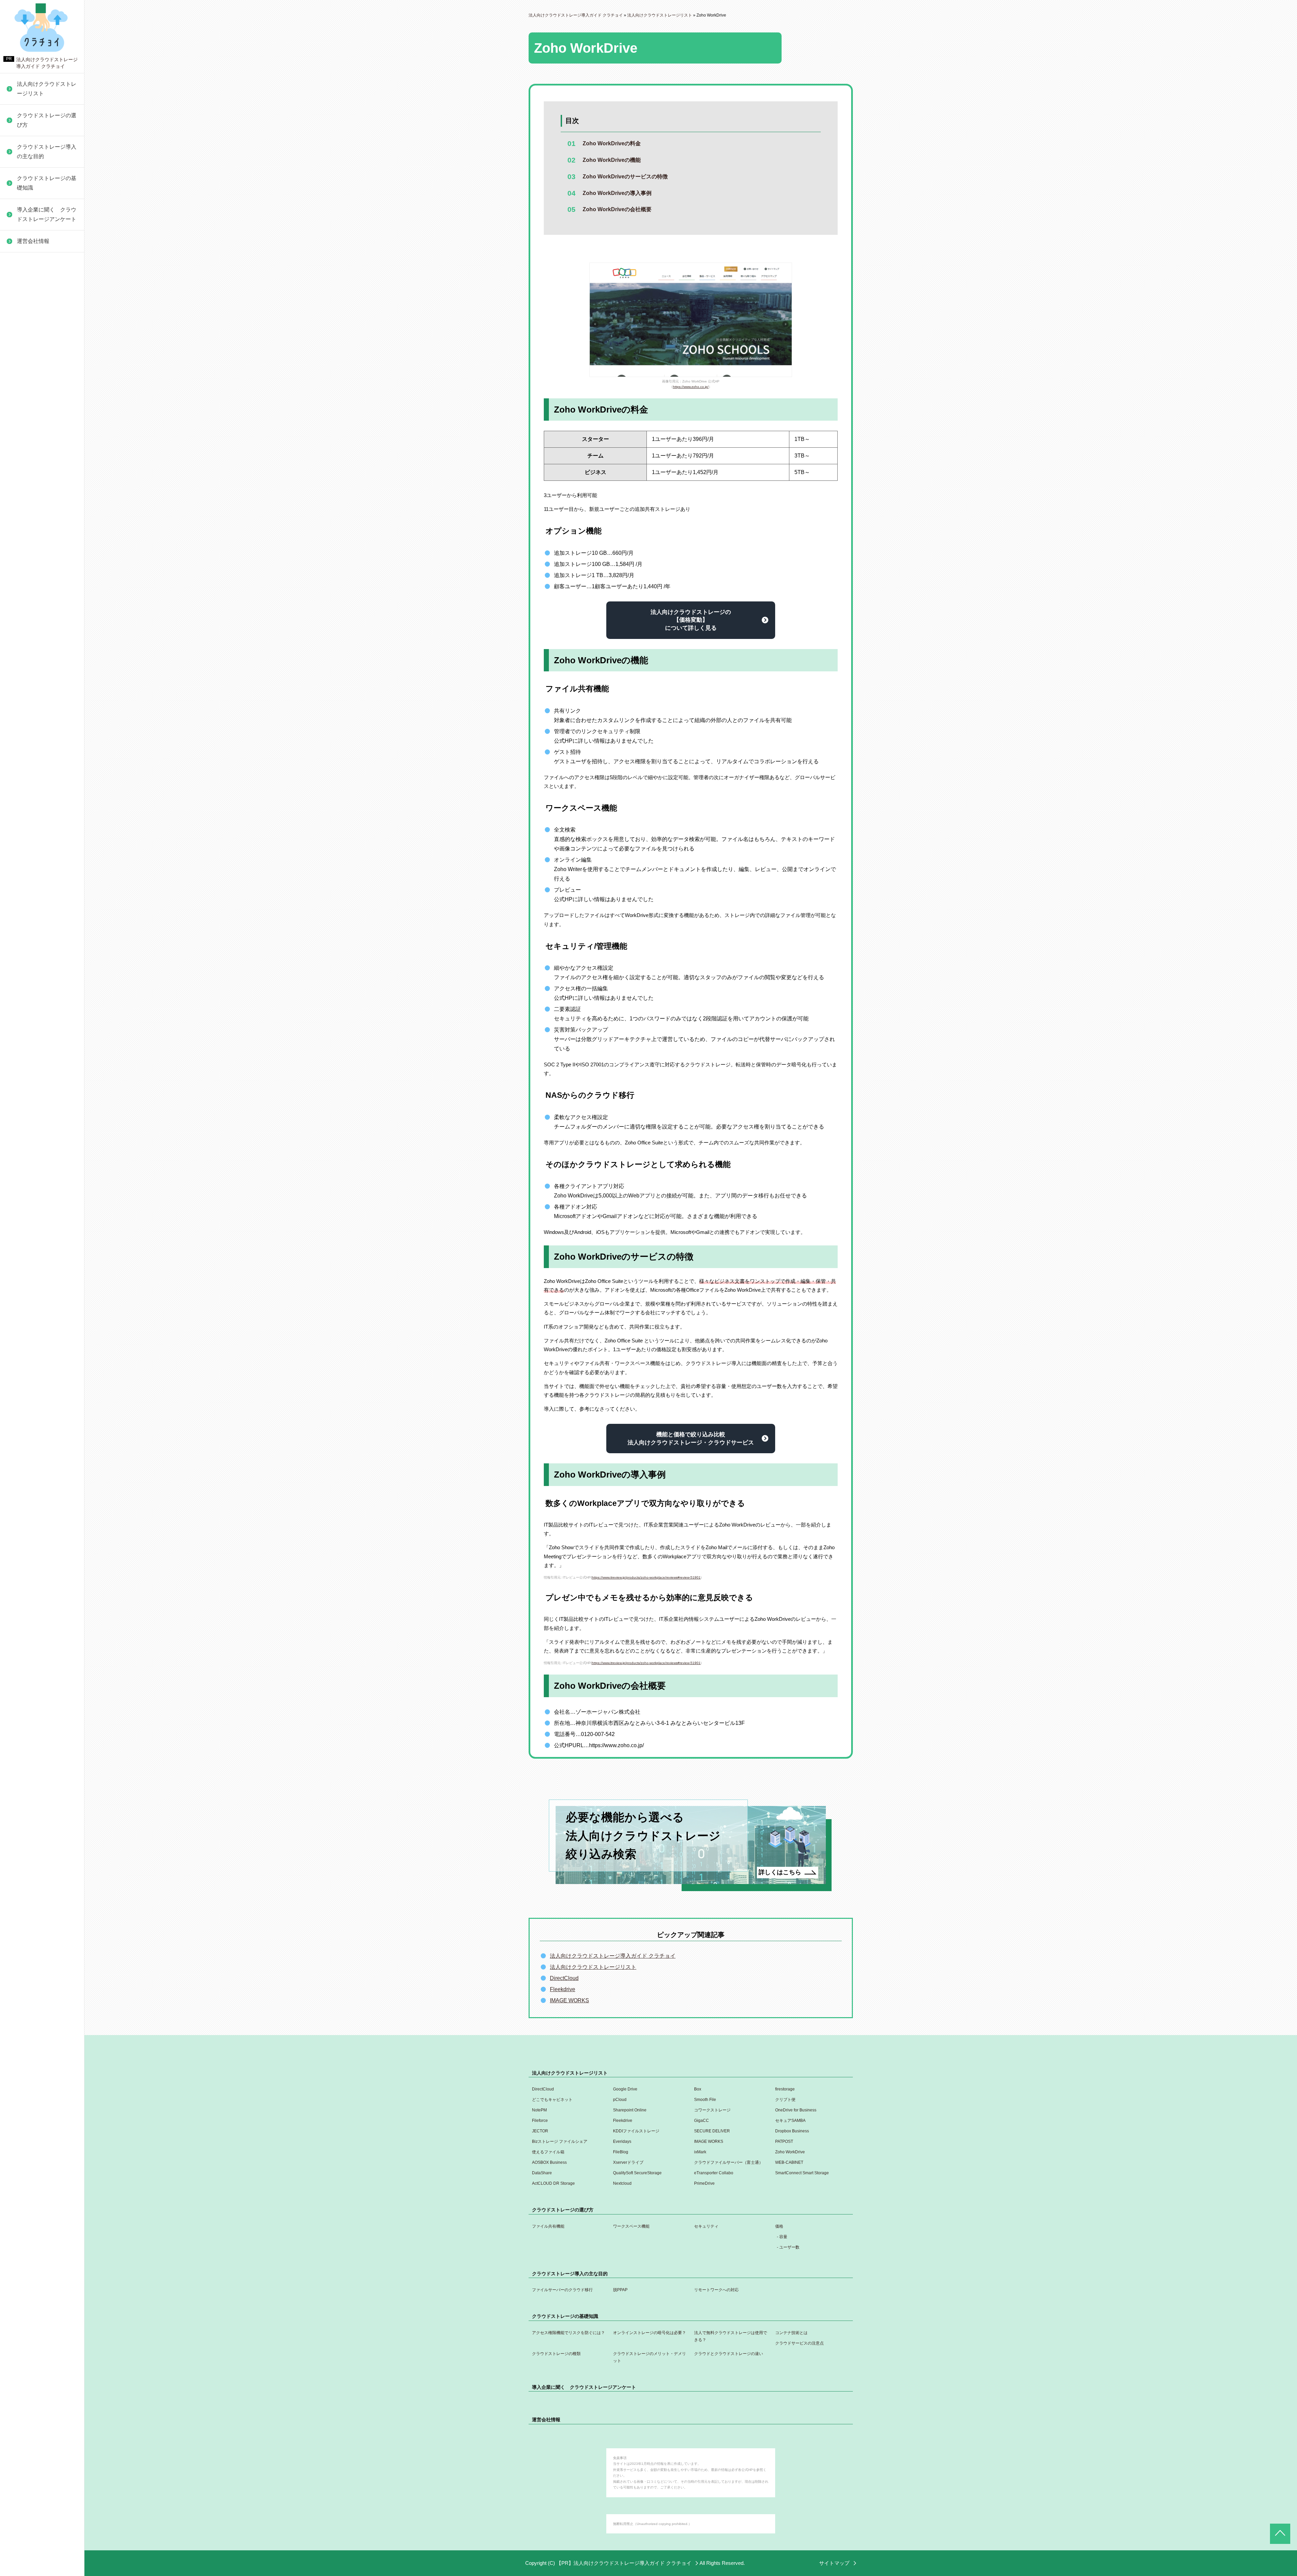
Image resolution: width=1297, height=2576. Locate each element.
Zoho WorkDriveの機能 (612, 160)
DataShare (27, 625)
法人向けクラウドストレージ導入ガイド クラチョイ (613, 1956)
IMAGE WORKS (33, 453)
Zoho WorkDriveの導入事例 (617, 193)
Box (698, 2089)
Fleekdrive (26, 298)
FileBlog (24, 502)
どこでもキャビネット (552, 2100)
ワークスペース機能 (631, 2226)
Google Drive (625, 2089)
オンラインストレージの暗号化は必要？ (650, 2333)
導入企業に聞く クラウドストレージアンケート (47, 214)
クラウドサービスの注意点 (799, 2343)
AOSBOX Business (37, 550)
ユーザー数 (789, 2247)
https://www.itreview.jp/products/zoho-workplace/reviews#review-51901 (646, 1577)
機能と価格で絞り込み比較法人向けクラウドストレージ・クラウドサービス (691, 1439)
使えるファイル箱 (35, 485)
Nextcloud (26, 715)
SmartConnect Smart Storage (39, 678)
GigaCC (23, 314)
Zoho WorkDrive (33, 534)
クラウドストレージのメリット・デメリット (650, 2357)
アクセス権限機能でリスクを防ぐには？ (568, 2333)
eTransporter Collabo (39, 657)
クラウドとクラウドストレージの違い (43, 262)
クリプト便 (785, 2100)
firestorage (785, 2089)
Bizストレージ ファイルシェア (45, 416)
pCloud (620, 2100)
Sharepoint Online (630, 2110)
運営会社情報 (33, 241)
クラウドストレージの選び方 (47, 120)
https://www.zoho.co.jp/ (691, 387)
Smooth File (705, 2100)
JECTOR (24, 346)
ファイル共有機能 (548, 2226)
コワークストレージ (712, 2110)
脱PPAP (620, 2290)
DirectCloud (564, 1978)
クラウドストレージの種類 (556, 2354)
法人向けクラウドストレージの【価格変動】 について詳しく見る (691, 620)
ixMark (21, 518)
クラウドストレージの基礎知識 (47, 183)
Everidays (26, 437)
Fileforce (24, 281)
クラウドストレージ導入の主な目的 (47, 152)
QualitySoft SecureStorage (45, 641)
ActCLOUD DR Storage (42, 699)
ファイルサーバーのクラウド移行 (562, 2290)
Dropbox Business (36, 395)
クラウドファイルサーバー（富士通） (43, 587)
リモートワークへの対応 (716, 2290)
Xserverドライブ (34, 566)
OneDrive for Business (41, 265)
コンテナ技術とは (791, 2333)
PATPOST (26, 469)
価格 (779, 2226)
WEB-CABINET (33, 608)
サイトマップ (834, 2563)
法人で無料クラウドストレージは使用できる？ (731, 2336)
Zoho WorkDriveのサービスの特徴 (625, 177)
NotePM (539, 2110)
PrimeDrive (27, 731)
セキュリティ (706, 2226)
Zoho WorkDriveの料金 (612, 143)
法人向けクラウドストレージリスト (47, 89)
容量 (783, 2237)
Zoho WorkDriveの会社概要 (617, 209)
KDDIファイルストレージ (44, 362)
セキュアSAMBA (34, 330)
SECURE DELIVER (38, 379)
